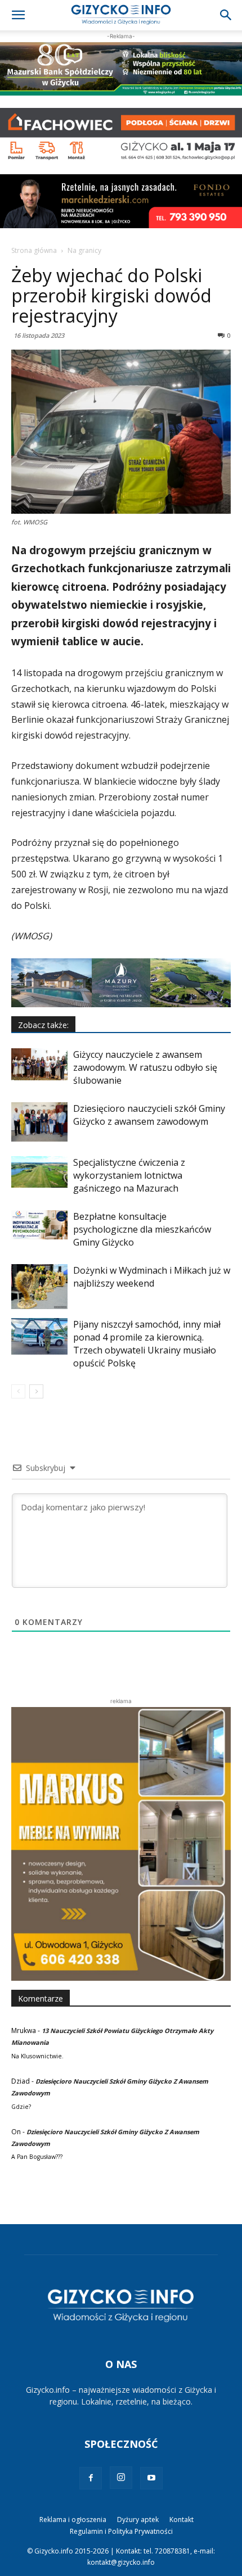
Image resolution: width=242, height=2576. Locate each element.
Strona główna (34, 250)
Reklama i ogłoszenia (73, 2520)
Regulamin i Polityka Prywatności (121, 2531)
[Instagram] (121, 2478)
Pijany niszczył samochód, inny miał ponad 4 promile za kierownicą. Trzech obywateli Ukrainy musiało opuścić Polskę (147, 1344)
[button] (18, 15)
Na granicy (84, 250)
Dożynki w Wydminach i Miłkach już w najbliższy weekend (152, 1277)
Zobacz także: (43, 1025)
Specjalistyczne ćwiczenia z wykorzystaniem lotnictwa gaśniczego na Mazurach (129, 1175)
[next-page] (36, 1391)
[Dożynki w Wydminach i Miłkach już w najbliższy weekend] (39, 1287)
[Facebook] (91, 2478)
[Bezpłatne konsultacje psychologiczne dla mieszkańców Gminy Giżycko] (39, 1225)
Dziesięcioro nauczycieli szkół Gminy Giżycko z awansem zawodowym (149, 1115)
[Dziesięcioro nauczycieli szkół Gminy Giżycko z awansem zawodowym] (39, 1122)
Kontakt (181, 2520)
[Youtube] (151, 2478)
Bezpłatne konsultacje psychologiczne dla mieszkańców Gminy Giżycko (142, 1229)
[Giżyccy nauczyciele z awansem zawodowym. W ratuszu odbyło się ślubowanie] (39, 1064)
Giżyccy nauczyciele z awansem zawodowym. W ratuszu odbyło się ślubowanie (145, 1067)
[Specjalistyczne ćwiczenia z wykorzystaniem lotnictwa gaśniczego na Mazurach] (39, 1172)
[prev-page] (18, 1391)
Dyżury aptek (138, 2520)
